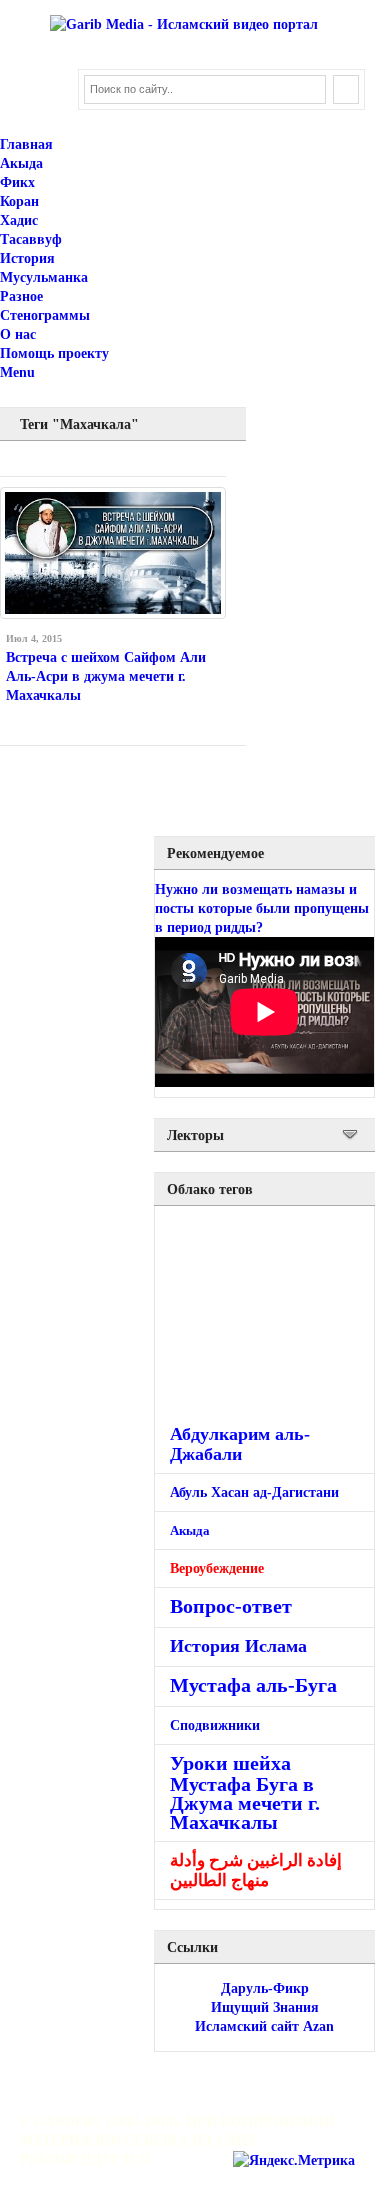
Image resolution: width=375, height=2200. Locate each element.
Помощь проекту (54, 353)
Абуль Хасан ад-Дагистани (254, 1492)
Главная (26, 144)
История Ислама (238, 1646)
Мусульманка (44, 277)
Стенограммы (45, 315)
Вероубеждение (217, 1568)
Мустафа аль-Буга (253, 1685)
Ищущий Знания (265, 2007)
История (27, 258)
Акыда (21, 163)
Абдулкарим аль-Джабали (240, 1444)
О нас (18, 334)
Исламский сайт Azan (264, 2026)
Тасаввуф (31, 239)
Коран (19, 201)
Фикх (17, 182)
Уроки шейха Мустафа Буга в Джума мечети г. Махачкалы (245, 1792)
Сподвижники (215, 1725)
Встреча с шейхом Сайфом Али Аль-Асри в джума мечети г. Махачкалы (106, 676)
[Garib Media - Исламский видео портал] (184, 24)
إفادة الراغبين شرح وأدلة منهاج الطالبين (256, 1870)
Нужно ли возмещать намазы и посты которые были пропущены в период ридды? (262, 908)
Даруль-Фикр (265, 1988)
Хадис (19, 220)
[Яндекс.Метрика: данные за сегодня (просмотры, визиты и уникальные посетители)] (294, 2160)
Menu (17, 372)
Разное (21, 296)
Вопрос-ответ (231, 1606)
